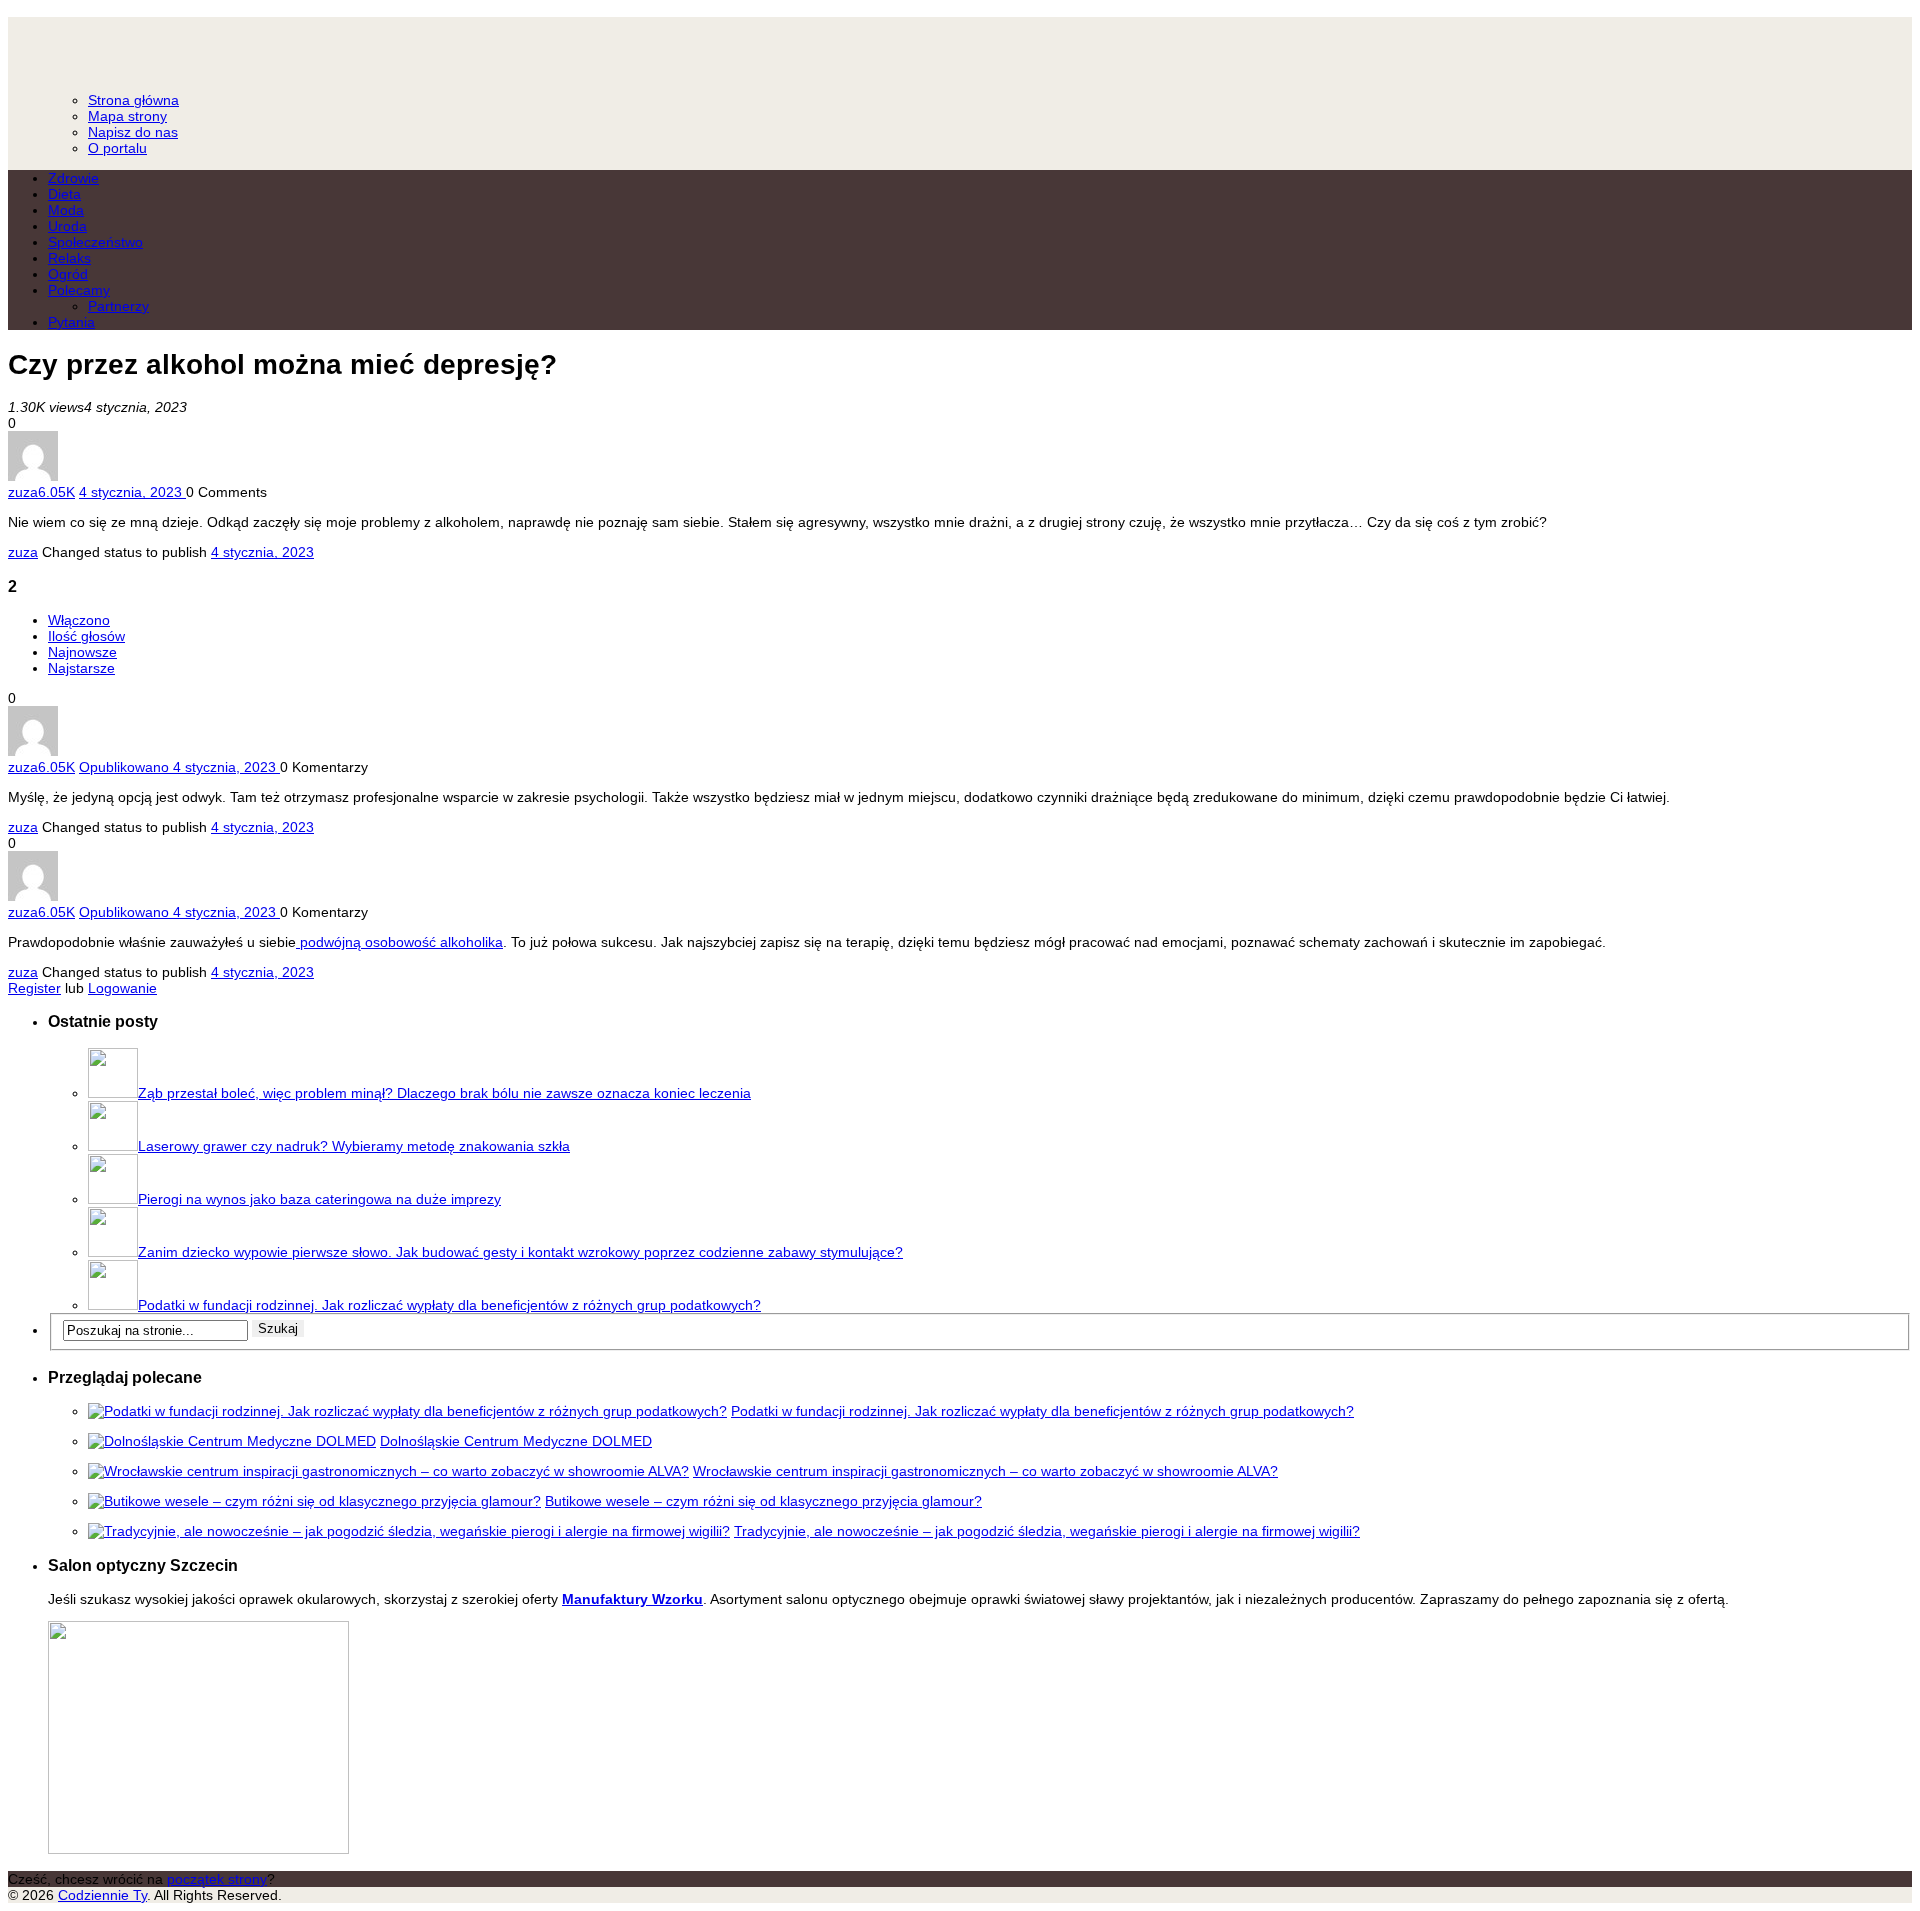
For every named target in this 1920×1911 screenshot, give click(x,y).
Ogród (68, 274)
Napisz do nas (133, 132)
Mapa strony (127, 116)
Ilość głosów (86, 636)
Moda (66, 210)
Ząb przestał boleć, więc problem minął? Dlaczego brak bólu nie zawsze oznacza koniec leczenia (444, 1093)
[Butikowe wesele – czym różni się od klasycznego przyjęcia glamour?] (314, 1501)
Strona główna (133, 100)
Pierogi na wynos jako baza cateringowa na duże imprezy (319, 1199)
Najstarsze (81, 668)
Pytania (71, 322)
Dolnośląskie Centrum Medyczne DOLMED (516, 1441)
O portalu (117, 148)
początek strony (217, 1879)
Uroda (67, 226)
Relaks (69, 258)
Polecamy (79, 290)
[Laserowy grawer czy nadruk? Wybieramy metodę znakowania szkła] (113, 1146)
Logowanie (122, 988)
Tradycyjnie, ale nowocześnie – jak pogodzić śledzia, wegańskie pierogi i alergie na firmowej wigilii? (1047, 1531)
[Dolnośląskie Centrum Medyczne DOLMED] (232, 1441)
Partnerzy (118, 306)
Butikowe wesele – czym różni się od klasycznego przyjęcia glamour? (763, 1501)
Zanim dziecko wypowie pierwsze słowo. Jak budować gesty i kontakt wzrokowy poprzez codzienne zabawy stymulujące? (520, 1252)
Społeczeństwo (95, 242)
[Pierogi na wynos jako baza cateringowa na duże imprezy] (113, 1199)
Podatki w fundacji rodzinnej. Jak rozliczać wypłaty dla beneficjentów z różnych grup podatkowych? (449, 1305)
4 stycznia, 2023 (262, 552)
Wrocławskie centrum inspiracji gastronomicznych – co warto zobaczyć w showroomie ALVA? (985, 1471)
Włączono (79, 620)
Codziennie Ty (960, 45)
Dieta (64, 194)
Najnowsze (82, 652)
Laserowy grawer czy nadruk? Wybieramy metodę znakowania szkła (354, 1146)
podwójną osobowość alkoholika (399, 942)
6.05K (56, 492)
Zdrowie (73, 178)
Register (34, 988)
